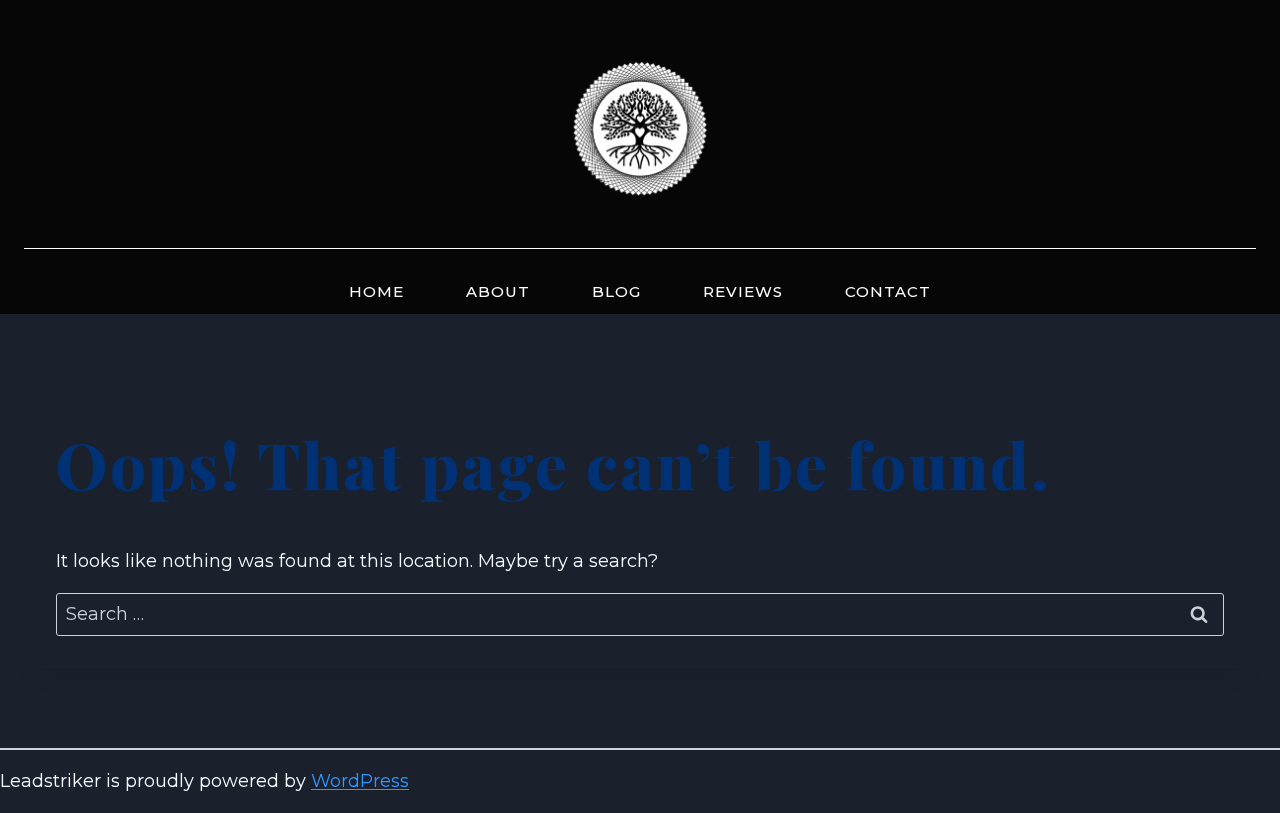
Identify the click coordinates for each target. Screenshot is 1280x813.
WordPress (360, 781)
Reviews (743, 291)
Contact (888, 291)
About (498, 291)
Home (376, 291)
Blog (616, 291)
